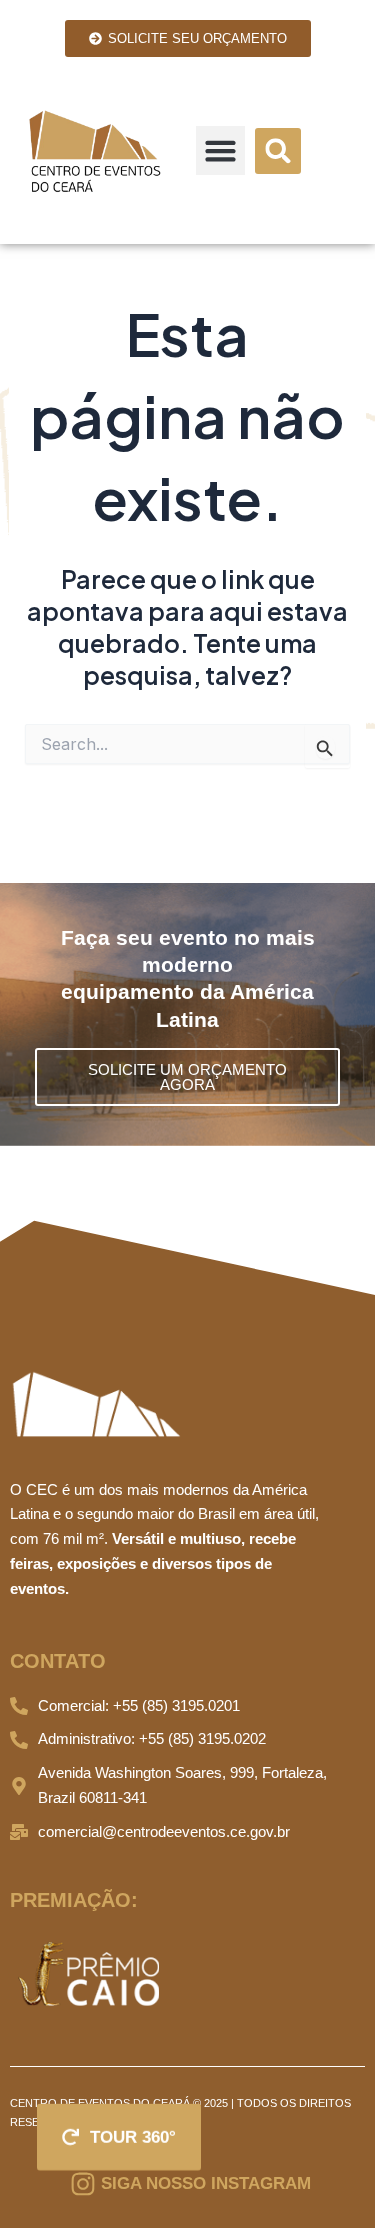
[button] (221, 151)
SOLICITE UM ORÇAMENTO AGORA (187, 1077)
